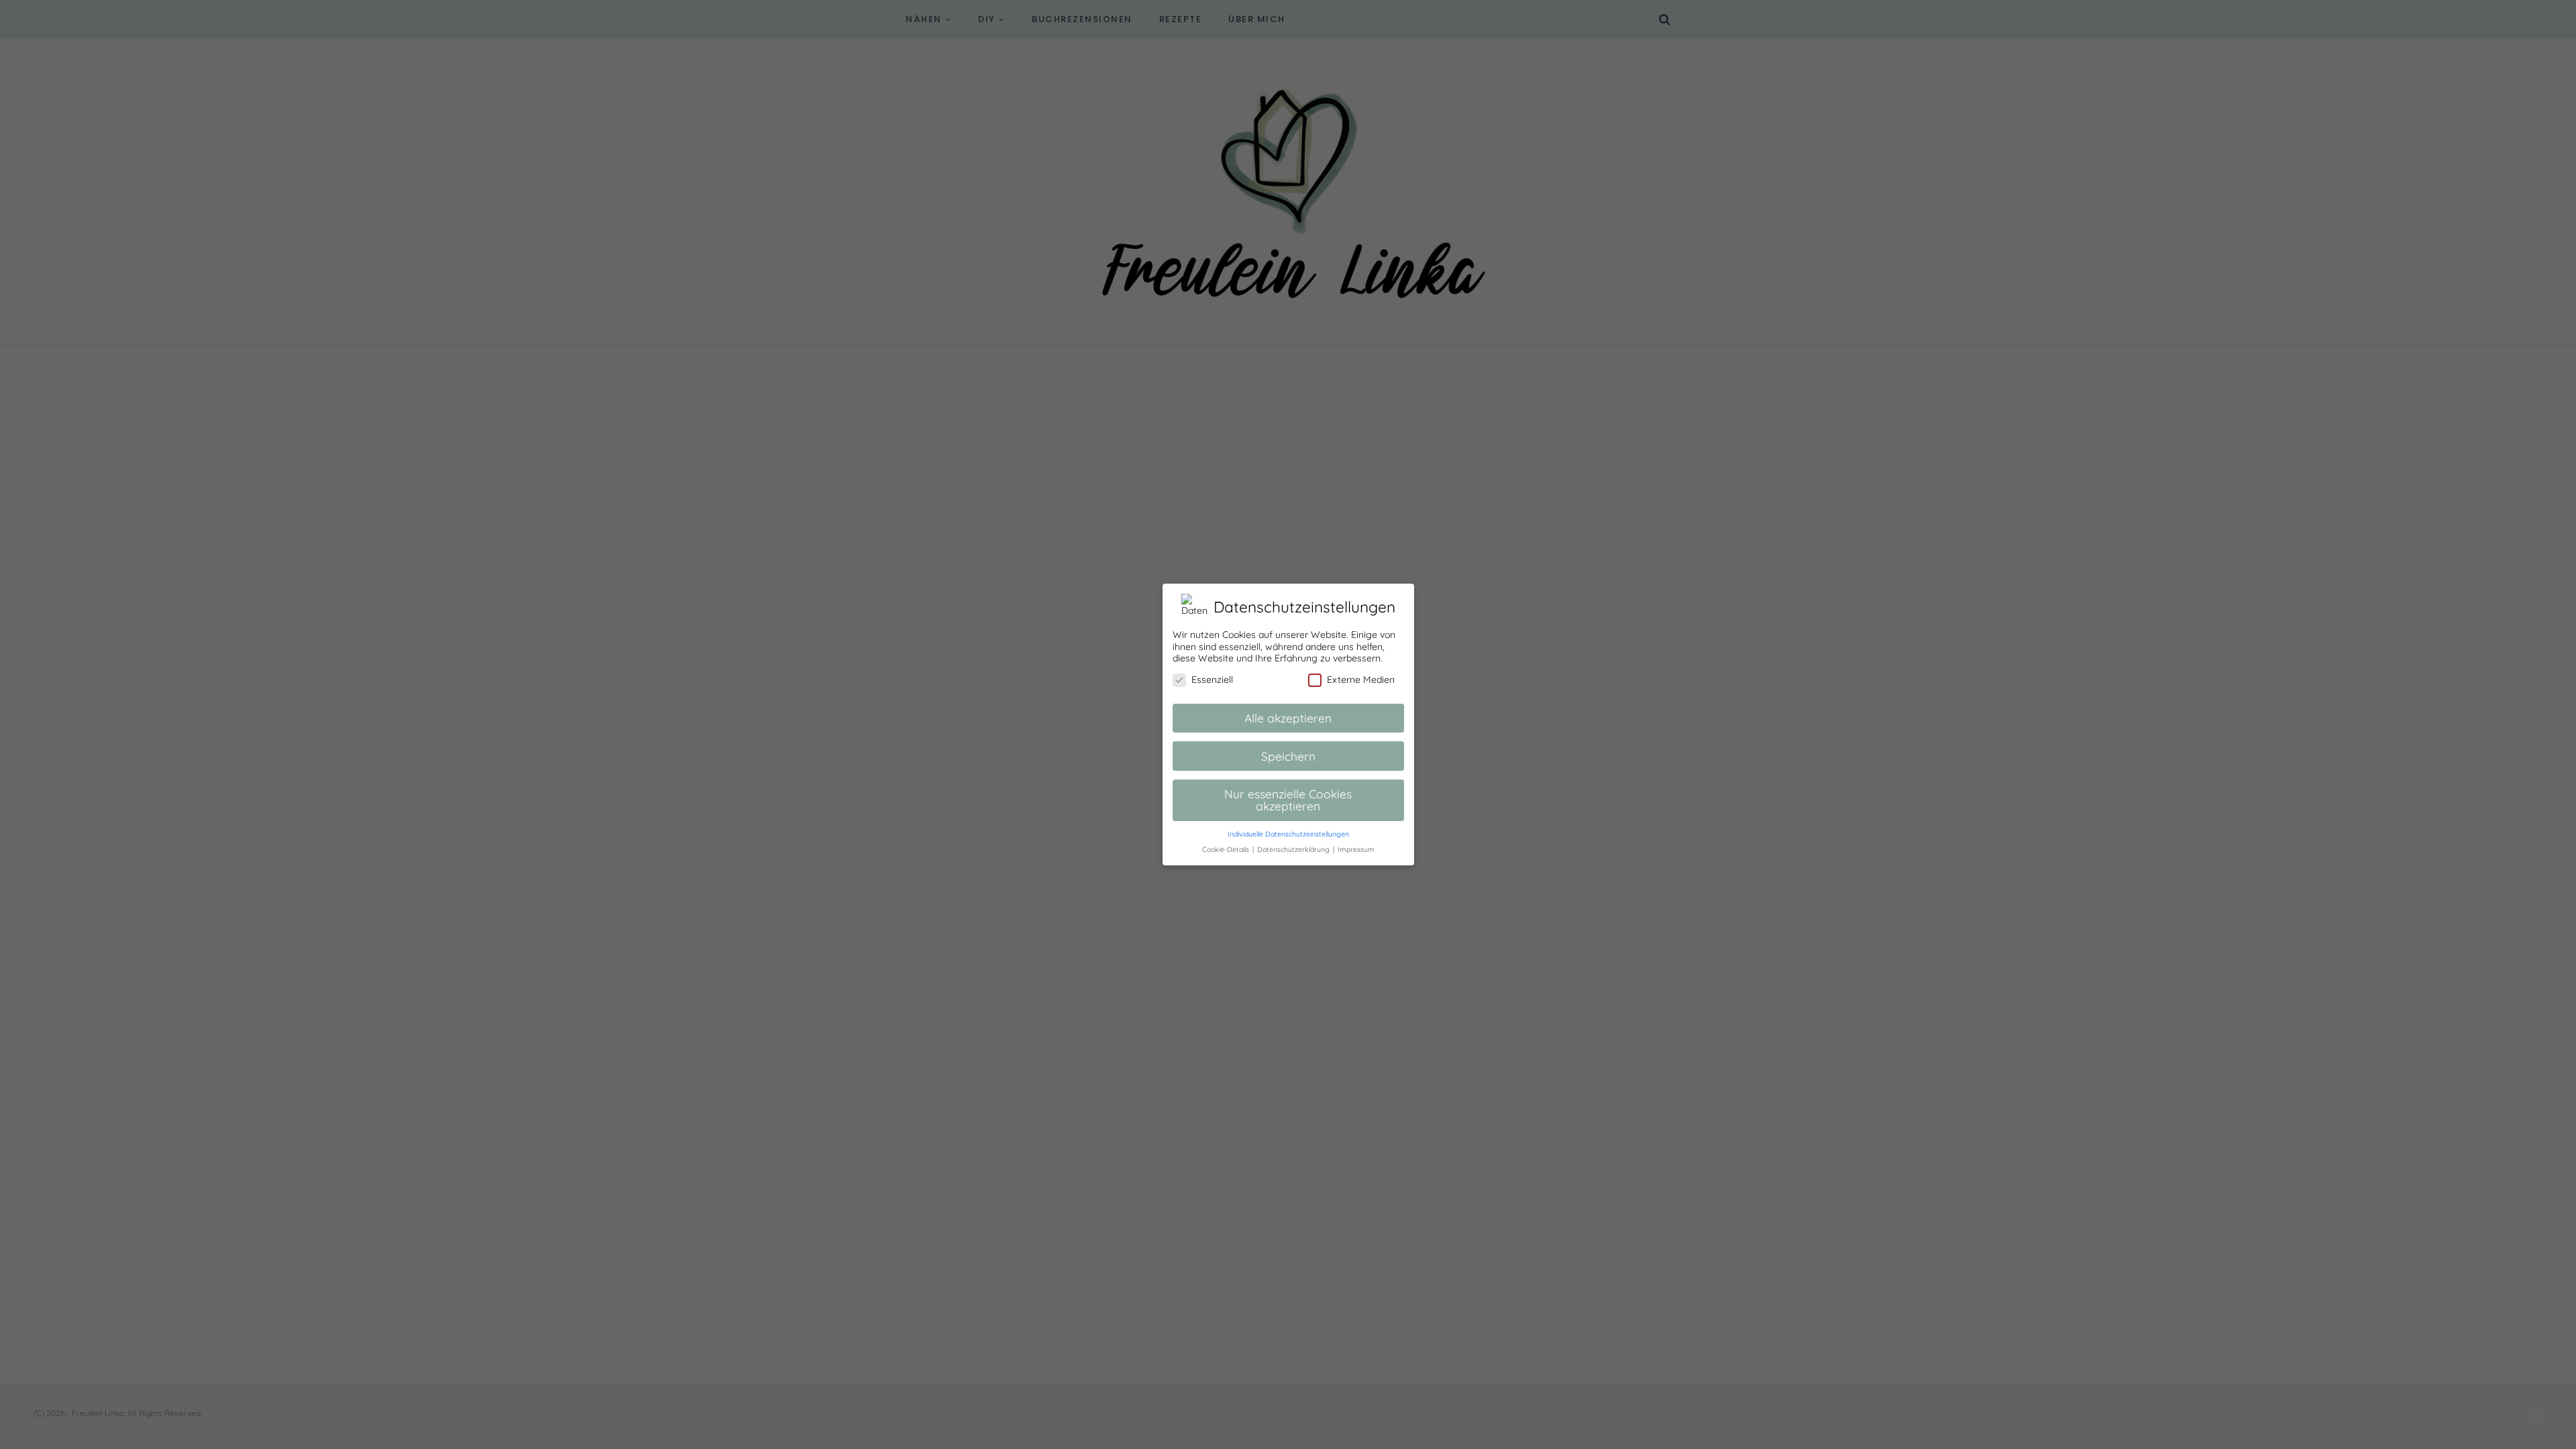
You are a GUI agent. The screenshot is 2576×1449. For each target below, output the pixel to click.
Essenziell (1212, 680)
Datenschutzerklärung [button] (1294, 849)
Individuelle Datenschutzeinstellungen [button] (1288, 834)
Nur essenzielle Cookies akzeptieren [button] (1288, 800)
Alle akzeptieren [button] (1288, 718)
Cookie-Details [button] (1227, 849)
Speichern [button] (1288, 756)
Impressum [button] (1356, 849)
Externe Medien (1361, 680)
